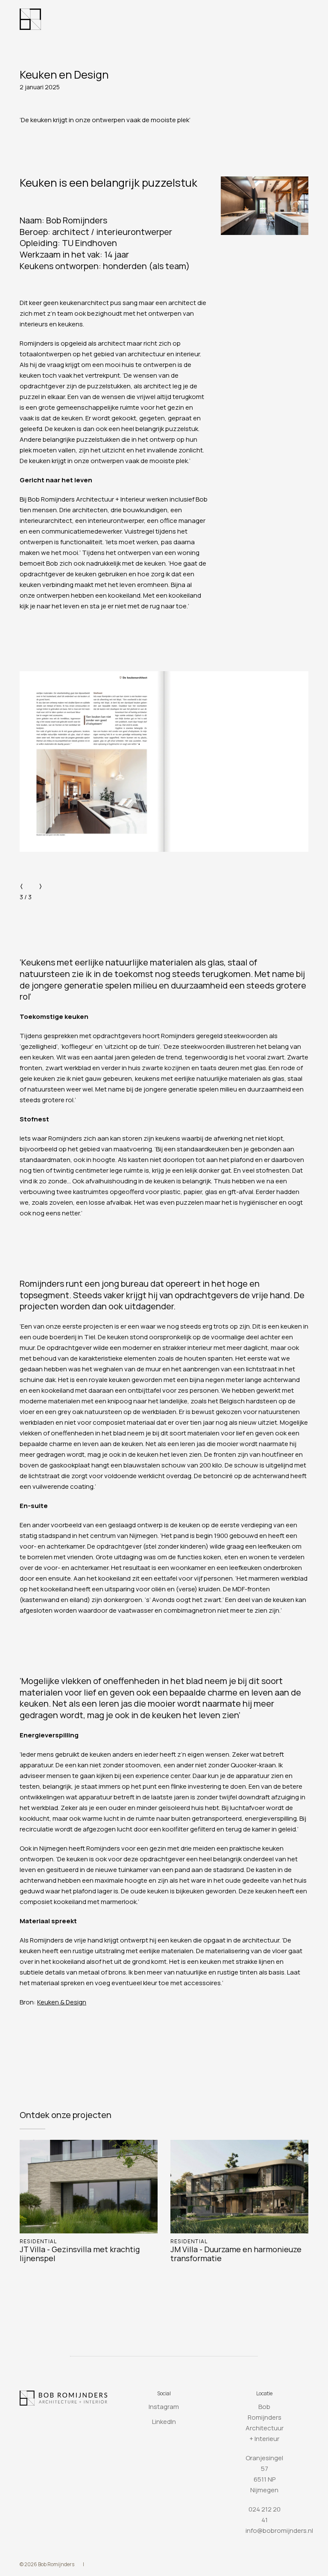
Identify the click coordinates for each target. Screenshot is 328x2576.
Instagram (164, 2407)
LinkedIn (164, 2422)
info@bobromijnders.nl (279, 2531)
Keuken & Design (62, 2002)
